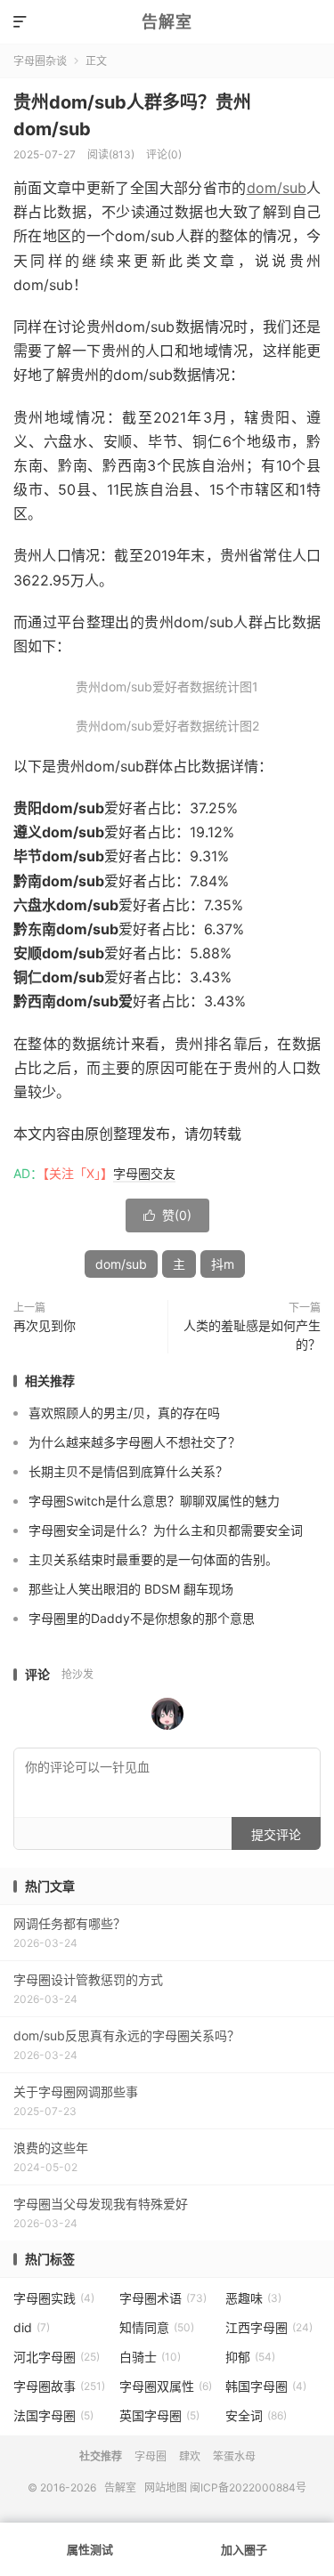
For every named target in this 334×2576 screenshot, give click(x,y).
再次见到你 (45, 1325)
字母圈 (151, 2456)
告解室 (167, 22)
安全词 (256, 2415)
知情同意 (157, 2327)
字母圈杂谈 (40, 61)
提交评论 (276, 1834)
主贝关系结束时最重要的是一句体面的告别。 (153, 1559)
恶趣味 (253, 2298)
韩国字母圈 (266, 2386)
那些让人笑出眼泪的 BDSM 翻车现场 (131, 1589)
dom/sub (277, 188)
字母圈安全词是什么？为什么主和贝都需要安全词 (166, 1530)
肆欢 (190, 2456)
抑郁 (250, 2357)
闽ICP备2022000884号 (248, 2487)
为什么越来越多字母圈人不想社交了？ (134, 1442)
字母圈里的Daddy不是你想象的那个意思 (142, 1618)
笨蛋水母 (234, 2456)
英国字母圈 (159, 2415)
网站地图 (166, 2487)
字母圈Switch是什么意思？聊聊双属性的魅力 (154, 1501)
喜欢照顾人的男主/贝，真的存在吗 (124, 1413)
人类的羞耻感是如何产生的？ (252, 1335)
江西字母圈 (269, 2327)
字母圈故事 (59, 2386)
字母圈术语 (163, 2298)
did (32, 2327)
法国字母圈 (53, 2415)
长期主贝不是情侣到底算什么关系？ (128, 1471)
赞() (167, 1215)
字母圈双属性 (166, 2386)
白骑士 (150, 2357)
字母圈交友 (144, 1173)
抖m (223, 1264)
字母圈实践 (54, 2298)
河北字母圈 (57, 2357)
